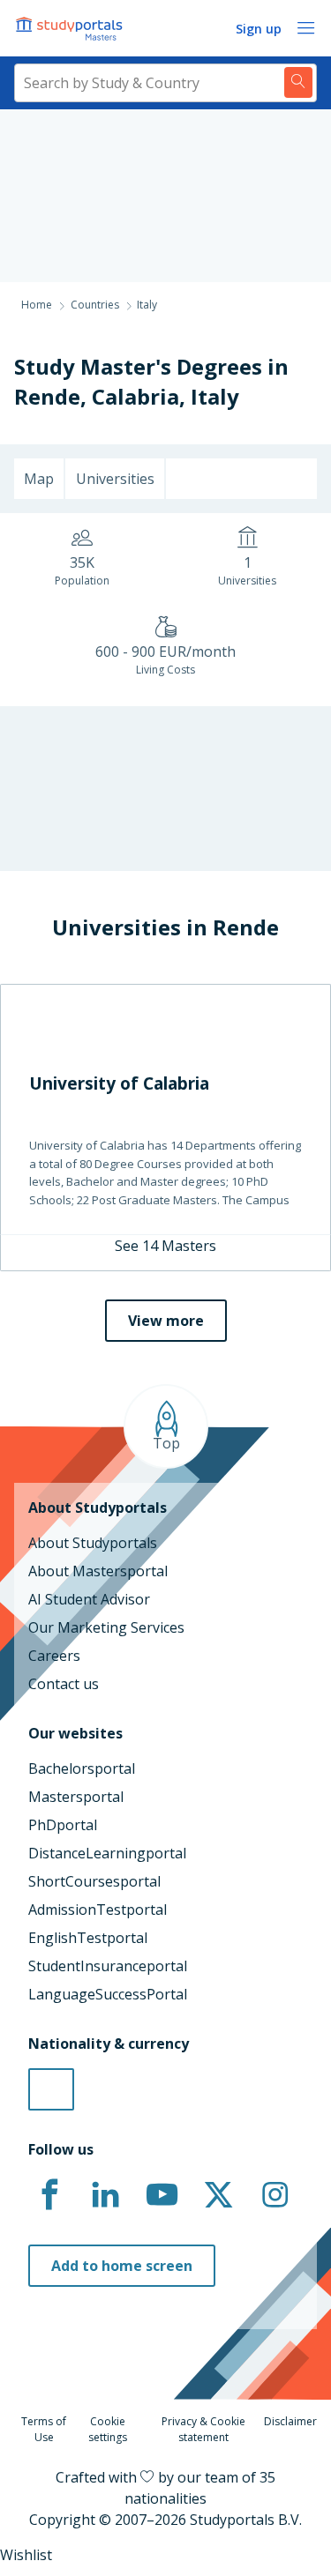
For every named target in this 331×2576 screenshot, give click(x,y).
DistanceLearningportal (107, 1853)
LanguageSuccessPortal (108, 1994)
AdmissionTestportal (98, 1910)
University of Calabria (119, 1083)
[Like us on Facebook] (49, 2195)
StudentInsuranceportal (108, 1966)
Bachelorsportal (82, 1768)
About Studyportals (93, 1543)
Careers (54, 1656)
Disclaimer (290, 2421)
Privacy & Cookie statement (203, 2429)
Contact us (64, 1684)
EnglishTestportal (88, 1938)
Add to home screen (122, 2266)
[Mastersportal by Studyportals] (71, 28)
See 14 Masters (165, 1246)
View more (166, 1321)
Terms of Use (44, 2429)
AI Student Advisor (89, 1599)
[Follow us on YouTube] (162, 2195)
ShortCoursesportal (94, 1881)
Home (37, 305)
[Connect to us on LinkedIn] (106, 2195)
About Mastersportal (98, 1571)
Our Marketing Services (106, 1627)
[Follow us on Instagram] (275, 2195)
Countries (95, 305)
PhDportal (63, 1825)
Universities (115, 479)
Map (39, 479)
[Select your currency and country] (51, 2089)
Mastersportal (76, 1797)
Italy (215, 396)
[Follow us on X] (218, 2195)
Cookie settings (108, 2429)
